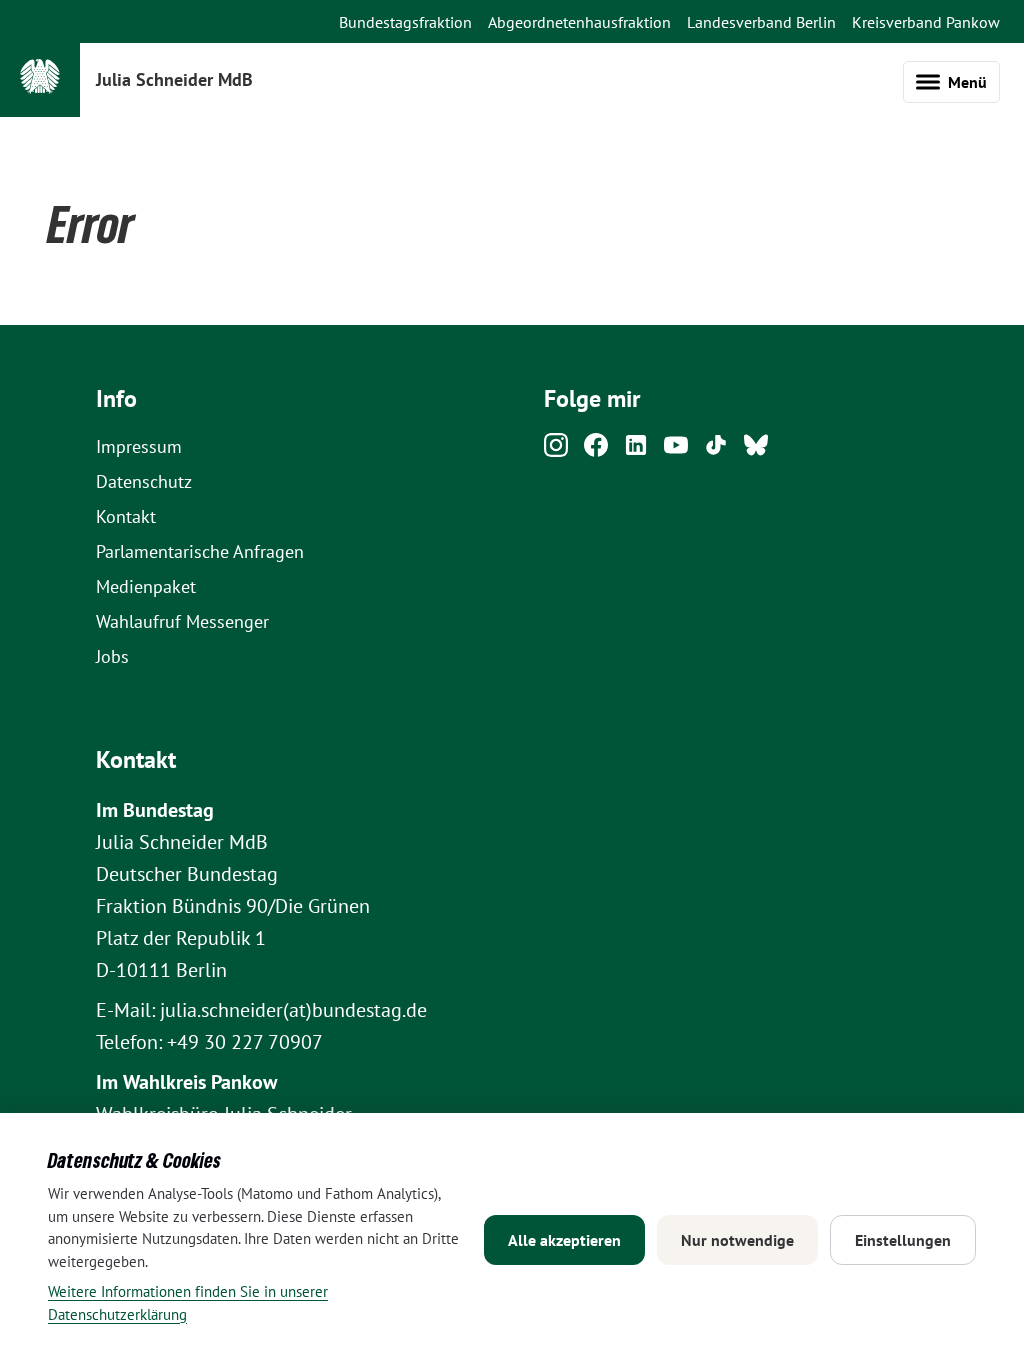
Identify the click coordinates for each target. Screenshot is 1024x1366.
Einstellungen (903, 1240)
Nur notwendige (737, 1240)
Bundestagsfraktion (405, 22)
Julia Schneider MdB (174, 79)
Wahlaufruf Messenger (182, 621)
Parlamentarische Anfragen (200, 551)
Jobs (112, 656)
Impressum (139, 446)
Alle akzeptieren (564, 1240)
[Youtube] (676, 450)
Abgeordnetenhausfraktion (579, 22)
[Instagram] (556, 450)
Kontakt (126, 516)
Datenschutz (144, 481)
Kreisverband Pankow (926, 22)
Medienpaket (146, 586)
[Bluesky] (756, 450)
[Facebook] (596, 450)
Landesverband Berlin (761, 22)
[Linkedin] (636, 450)
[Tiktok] (716, 450)
